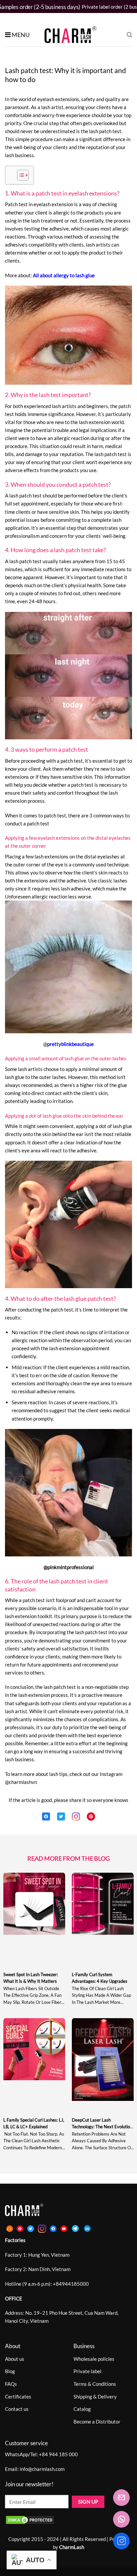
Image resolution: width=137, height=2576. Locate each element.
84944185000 (72, 2284)
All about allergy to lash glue (64, 275)
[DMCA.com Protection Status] (30, 2519)
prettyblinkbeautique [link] (70, 1044)
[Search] (129, 35)
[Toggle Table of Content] (19, 175)
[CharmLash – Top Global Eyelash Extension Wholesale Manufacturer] (68, 35)
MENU (21, 35)
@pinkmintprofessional (69, 1567)
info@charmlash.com (42, 2469)
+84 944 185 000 (58, 2454)
